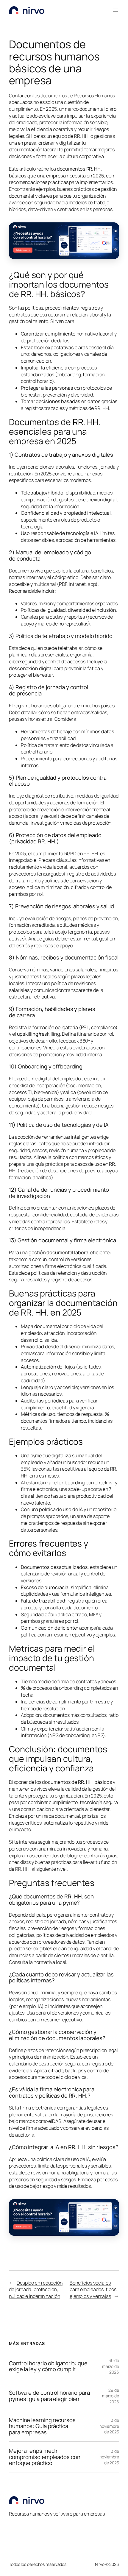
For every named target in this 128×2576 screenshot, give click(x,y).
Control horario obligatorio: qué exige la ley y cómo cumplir (48, 2366)
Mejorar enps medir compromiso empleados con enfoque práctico (45, 2457)
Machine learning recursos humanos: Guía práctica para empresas (42, 2426)
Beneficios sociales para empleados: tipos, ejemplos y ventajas (94, 2289)
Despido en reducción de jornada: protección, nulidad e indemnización (36, 2289)
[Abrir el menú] (115, 10)
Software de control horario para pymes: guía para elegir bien (49, 2396)
